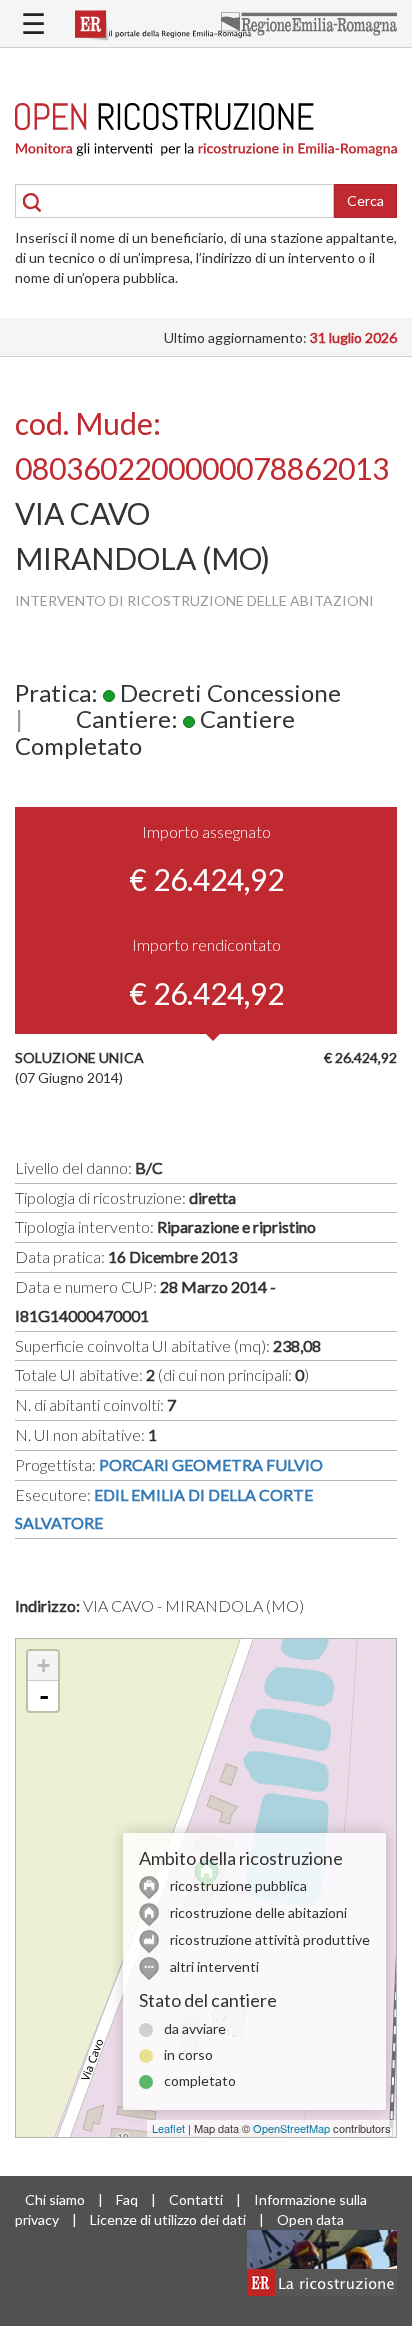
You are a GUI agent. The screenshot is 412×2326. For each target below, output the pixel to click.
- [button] (44, 1696)
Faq (127, 2199)
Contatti (196, 2199)
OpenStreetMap (291, 2128)
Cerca (365, 200)
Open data (310, 2219)
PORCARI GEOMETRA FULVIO (211, 1464)
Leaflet (168, 2128)
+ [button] (43, 1665)
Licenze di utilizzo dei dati (168, 2219)
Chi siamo (55, 2199)
